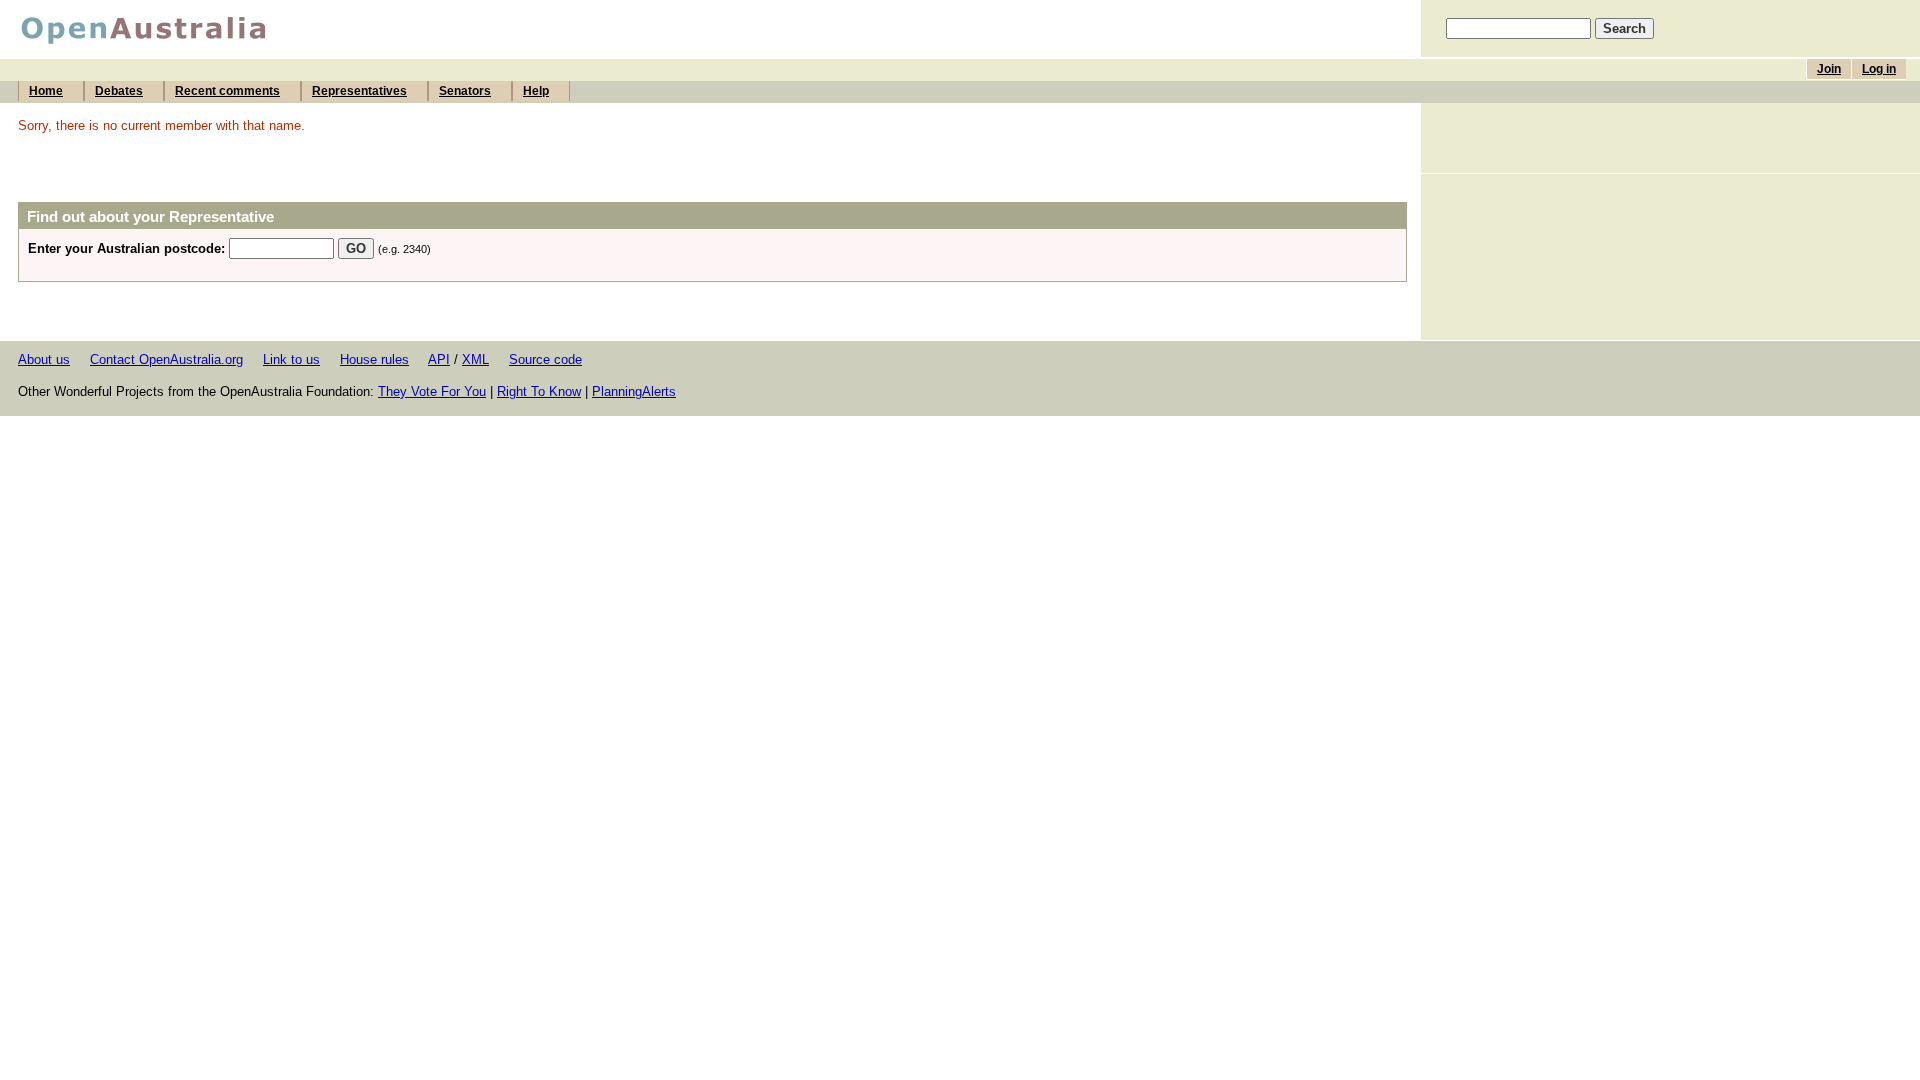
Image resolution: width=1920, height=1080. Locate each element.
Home (46, 91)
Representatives (359, 91)
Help (536, 91)
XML (475, 359)
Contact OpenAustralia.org (166, 359)
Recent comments (227, 91)
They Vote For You (432, 391)
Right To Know (539, 391)
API (439, 359)
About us (44, 359)
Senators (465, 91)
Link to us (291, 359)
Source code (545, 359)
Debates (119, 91)
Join (1829, 69)
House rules (374, 359)
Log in (1879, 69)
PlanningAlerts (634, 391)
